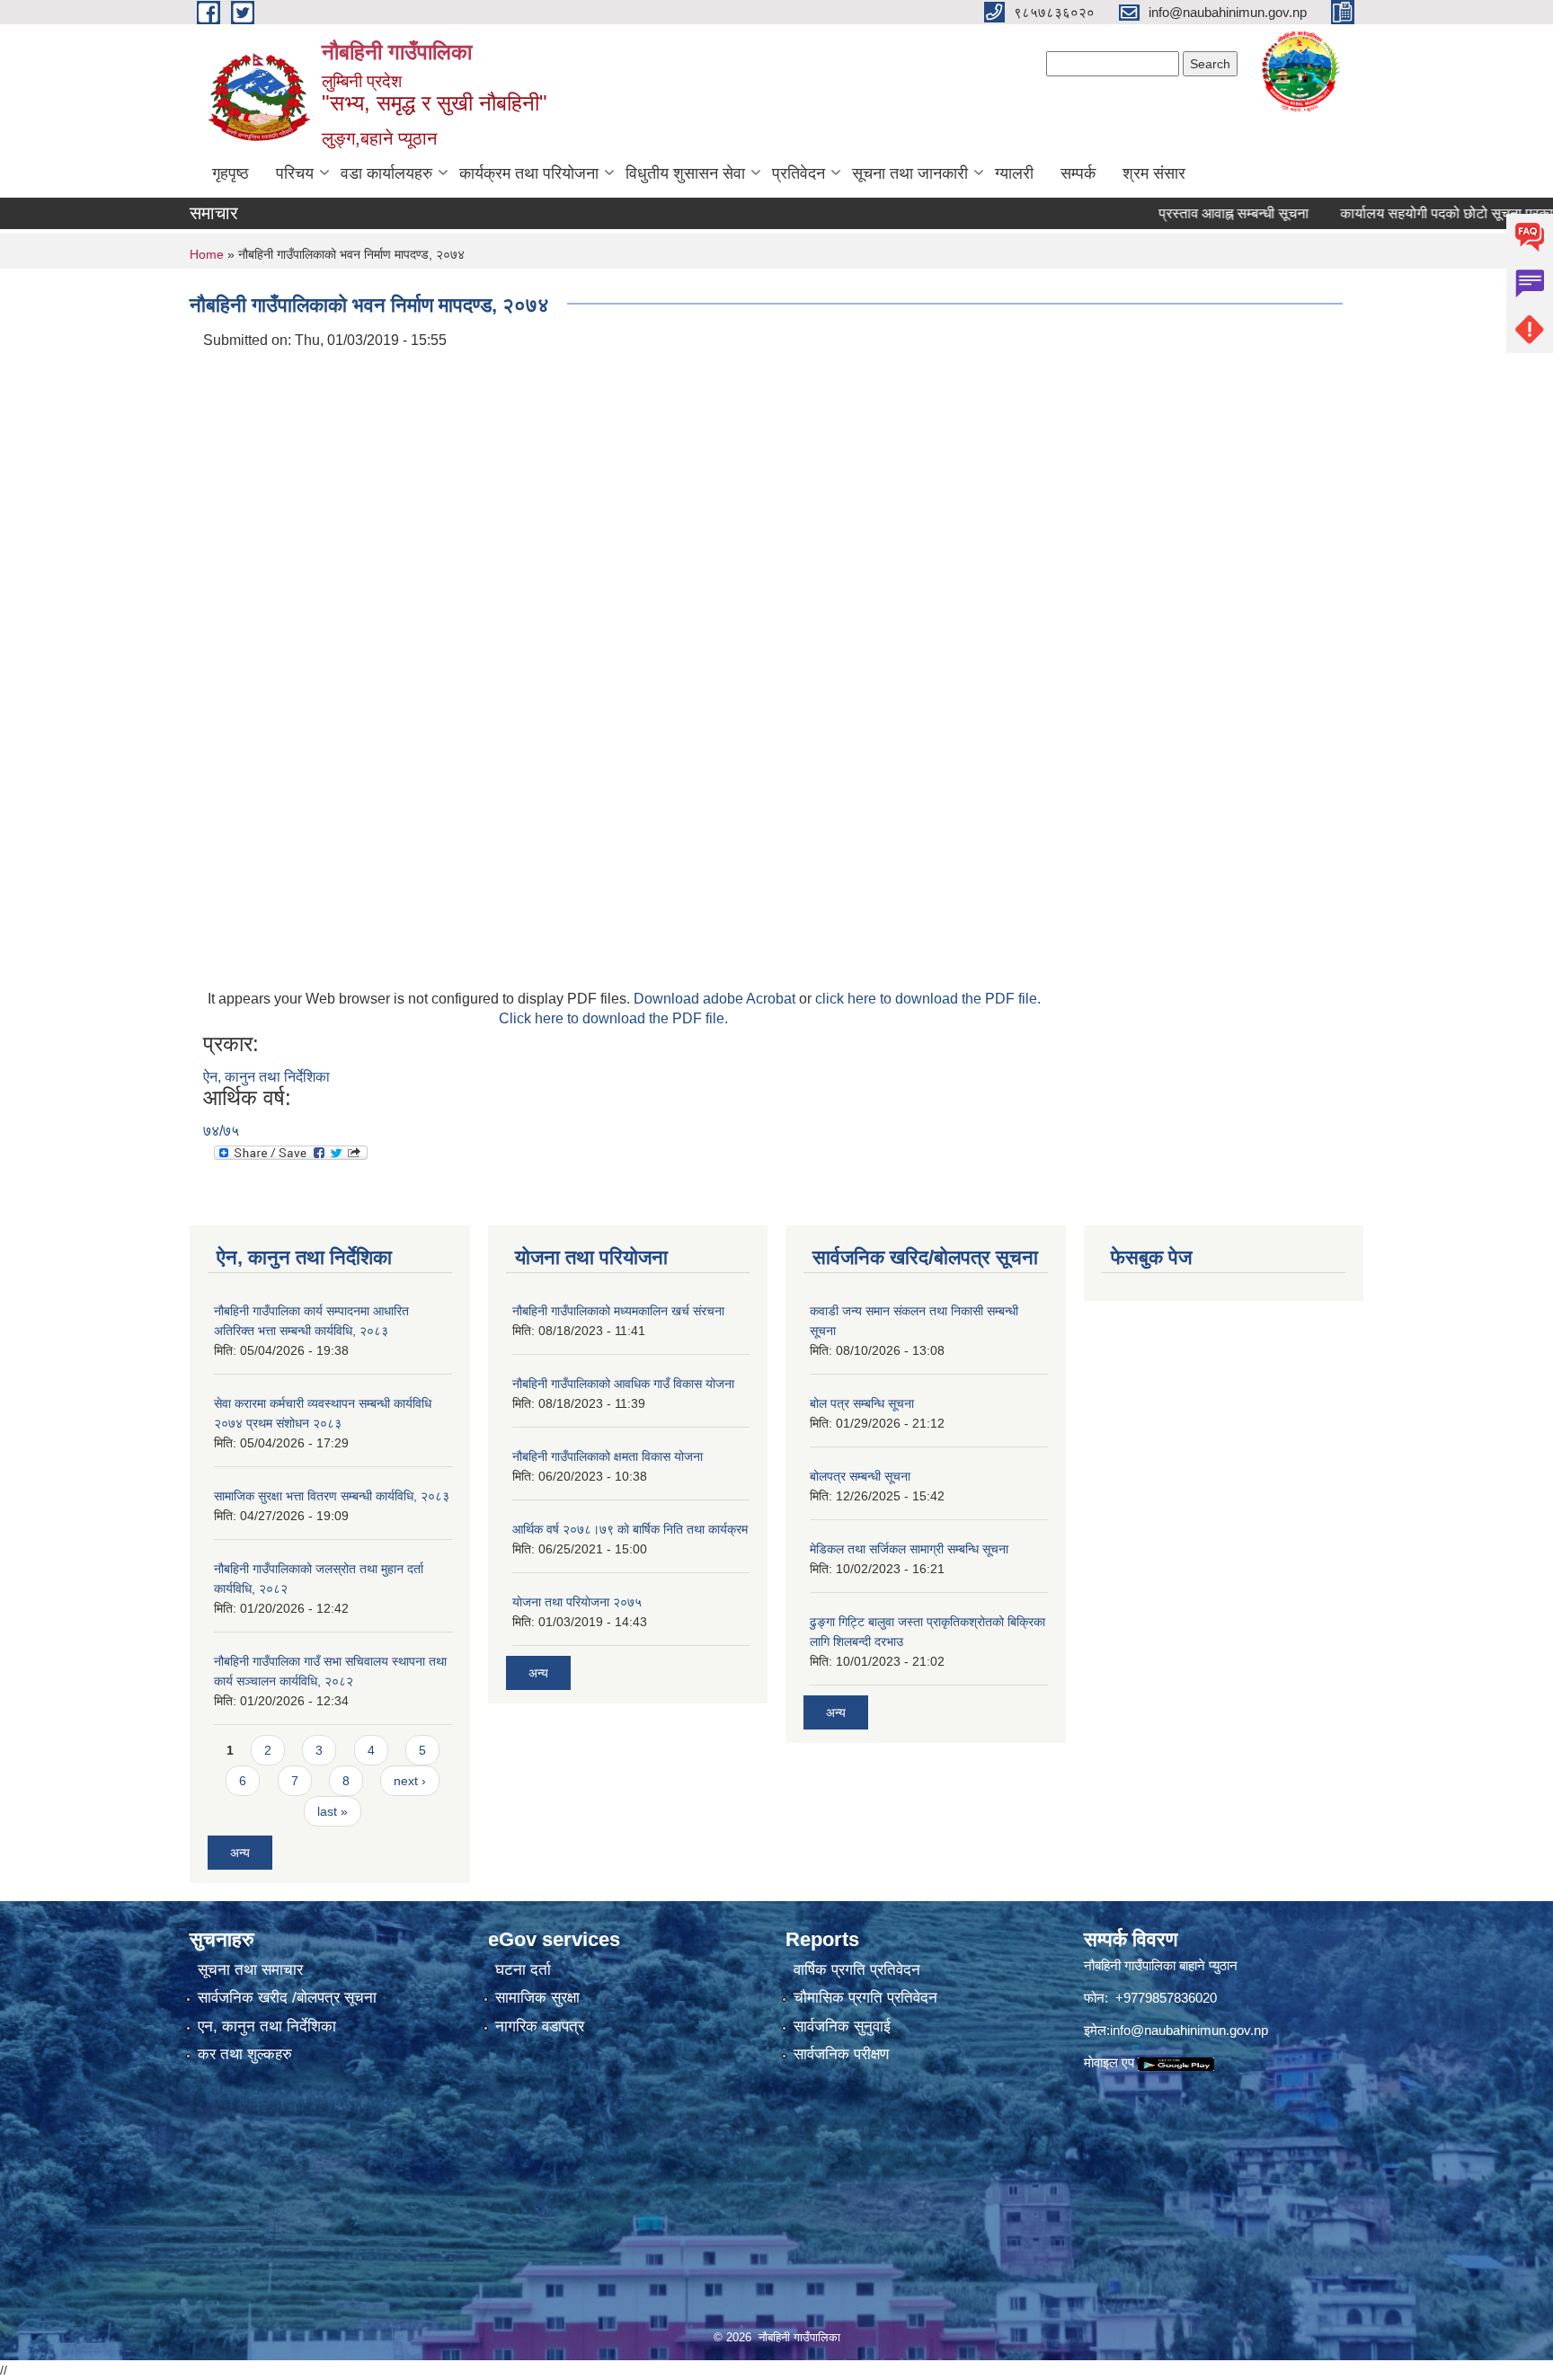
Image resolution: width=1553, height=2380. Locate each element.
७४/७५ (221, 1131)
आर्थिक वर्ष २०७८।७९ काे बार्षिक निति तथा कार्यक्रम (630, 1529)
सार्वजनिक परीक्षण (841, 2054)
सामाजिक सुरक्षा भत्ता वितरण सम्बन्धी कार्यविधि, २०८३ (332, 1496)
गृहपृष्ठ (231, 173)
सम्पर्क (1078, 173)
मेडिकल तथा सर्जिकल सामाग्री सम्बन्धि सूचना (909, 1549)
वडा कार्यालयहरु (386, 173)
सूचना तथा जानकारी (910, 173)
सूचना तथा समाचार (250, 1970)
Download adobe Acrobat (716, 999)
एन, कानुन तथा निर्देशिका (267, 2026)
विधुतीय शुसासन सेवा (685, 173)
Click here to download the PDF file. (613, 1018)
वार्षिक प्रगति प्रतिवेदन (857, 1970)
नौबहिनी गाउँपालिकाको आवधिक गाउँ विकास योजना (623, 1384)
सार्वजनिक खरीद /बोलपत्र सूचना (287, 1998)
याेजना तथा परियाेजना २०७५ (577, 1602)
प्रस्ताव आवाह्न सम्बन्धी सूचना (1187, 213)
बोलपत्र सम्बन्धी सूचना (860, 1476)
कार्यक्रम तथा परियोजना (529, 173)
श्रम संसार (1154, 173)
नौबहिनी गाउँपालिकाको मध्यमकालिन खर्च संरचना (618, 1311)
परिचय (295, 173)
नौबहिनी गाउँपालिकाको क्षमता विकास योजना (608, 1456)
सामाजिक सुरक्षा (537, 1998)
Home (207, 254)
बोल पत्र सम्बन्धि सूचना (862, 1403)
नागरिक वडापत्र (540, 2026)
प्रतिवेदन (799, 173)
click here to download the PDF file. (928, 999)
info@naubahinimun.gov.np (1189, 2030)
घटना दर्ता (523, 1970)
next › (410, 1781)
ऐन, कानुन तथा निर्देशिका (266, 1077)
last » (333, 1811)
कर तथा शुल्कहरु (245, 2054)
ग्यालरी (1014, 173)
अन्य (240, 1853)
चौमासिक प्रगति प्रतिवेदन (865, 1998)
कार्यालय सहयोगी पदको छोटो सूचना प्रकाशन (1408, 213)
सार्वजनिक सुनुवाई (842, 2026)
